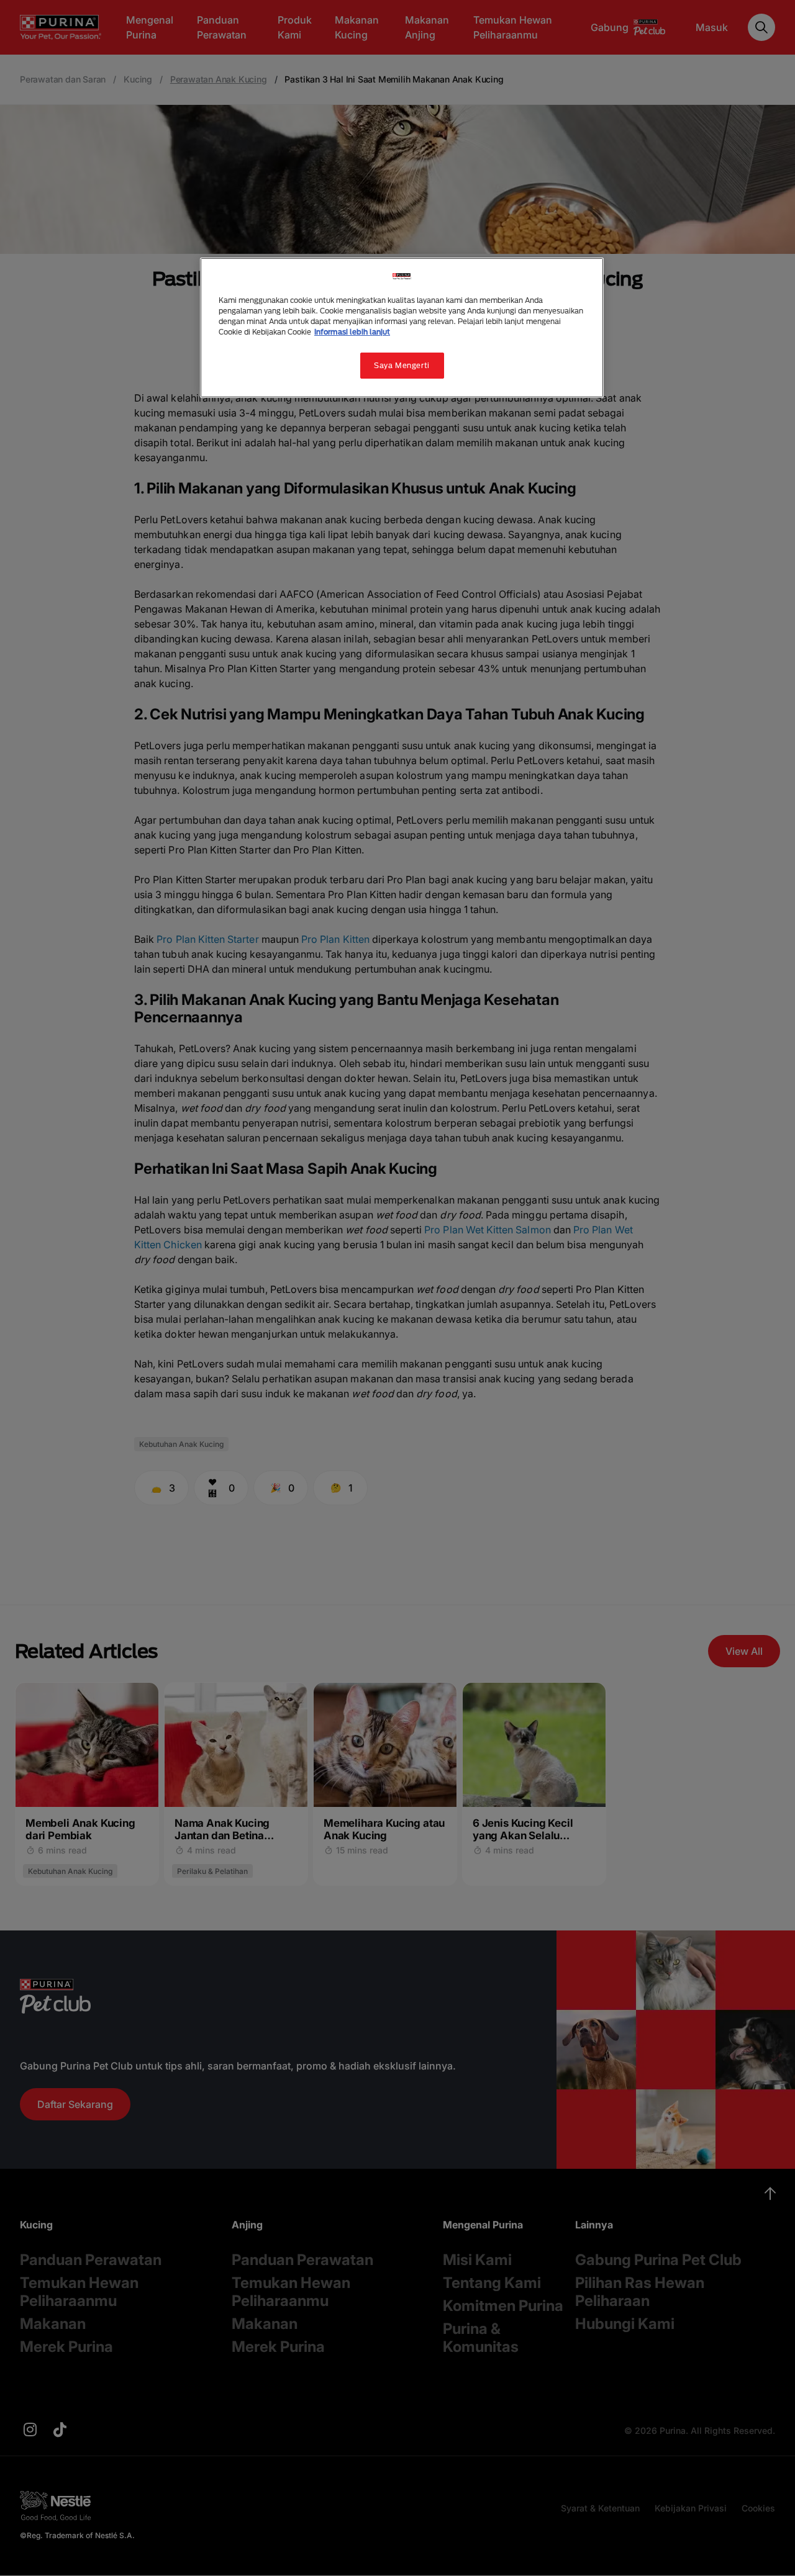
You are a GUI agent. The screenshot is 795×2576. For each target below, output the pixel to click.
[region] (402, 328)
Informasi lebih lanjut (352, 332)
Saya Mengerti (402, 365)
